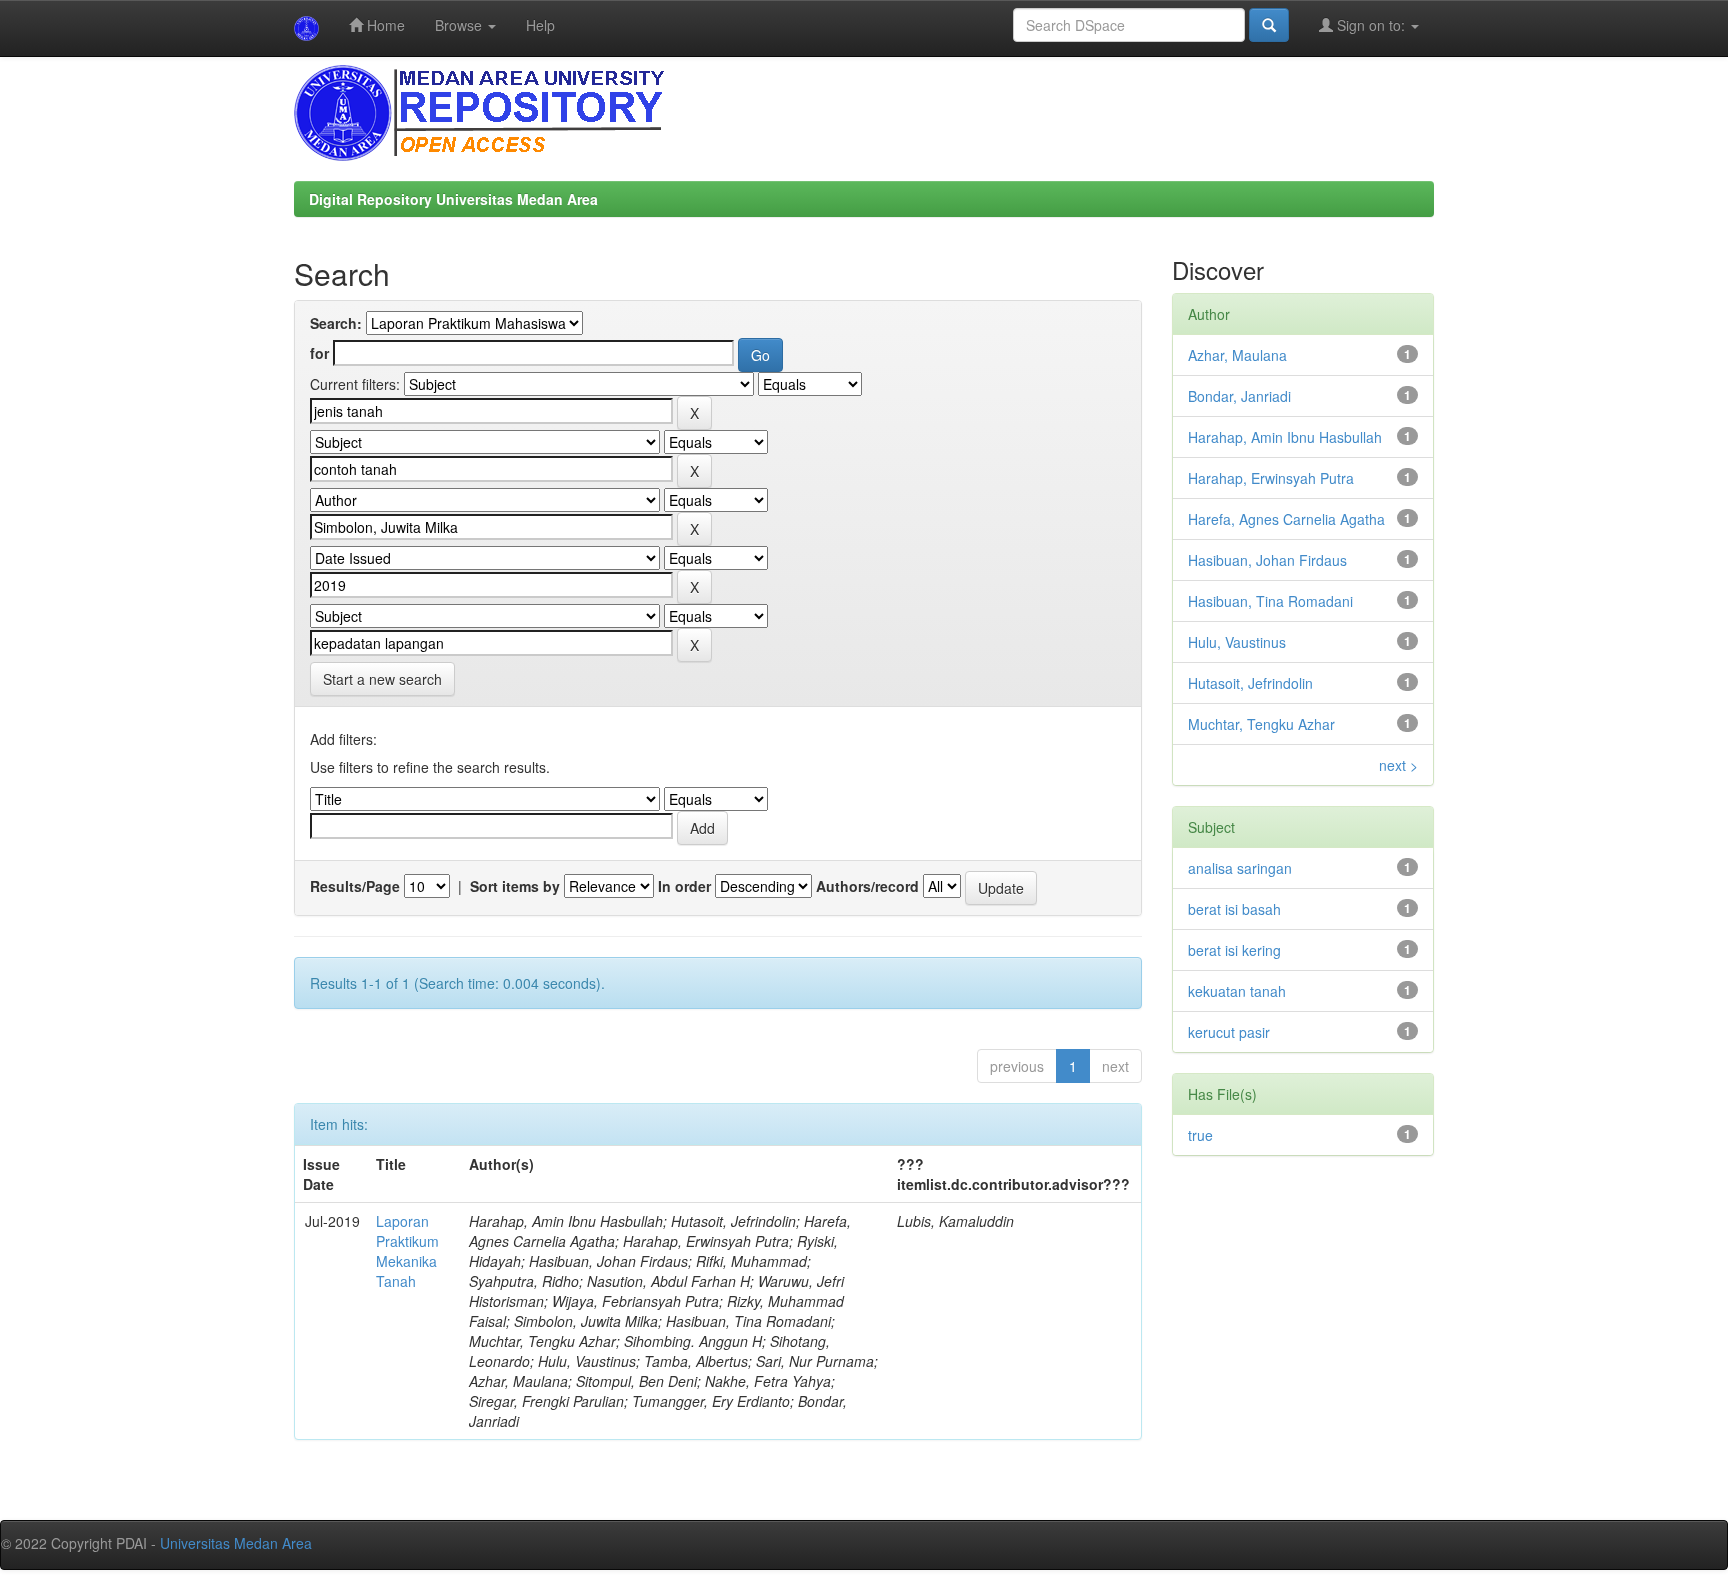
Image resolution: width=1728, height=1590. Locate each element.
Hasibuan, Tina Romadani (1270, 601)
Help (540, 25)
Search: (336, 323)
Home (384, 25)
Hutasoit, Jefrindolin (1250, 683)
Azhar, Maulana (1237, 355)
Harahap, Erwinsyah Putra (1271, 478)
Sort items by (515, 886)
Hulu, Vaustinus (1237, 642)
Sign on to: (1371, 25)
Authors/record (867, 886)
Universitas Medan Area (236, 1543)
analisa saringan (1240, 868)
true (1200, 1135)
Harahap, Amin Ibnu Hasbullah (1285, 437)
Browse (460, 25)
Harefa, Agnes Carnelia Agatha (1286, 519)
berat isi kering (1234, 950)
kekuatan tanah (1237, 991)
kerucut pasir (1229, 1032)
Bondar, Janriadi (1239, 396)
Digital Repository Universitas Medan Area (453, 199)
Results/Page (355, 886)
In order (684, 886)
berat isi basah (1234, 909)
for (319, 353)
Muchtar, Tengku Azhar (1261, 724)
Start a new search (382, 679)
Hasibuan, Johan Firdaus (1267, 560)
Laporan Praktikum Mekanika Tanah (407, 1251)
